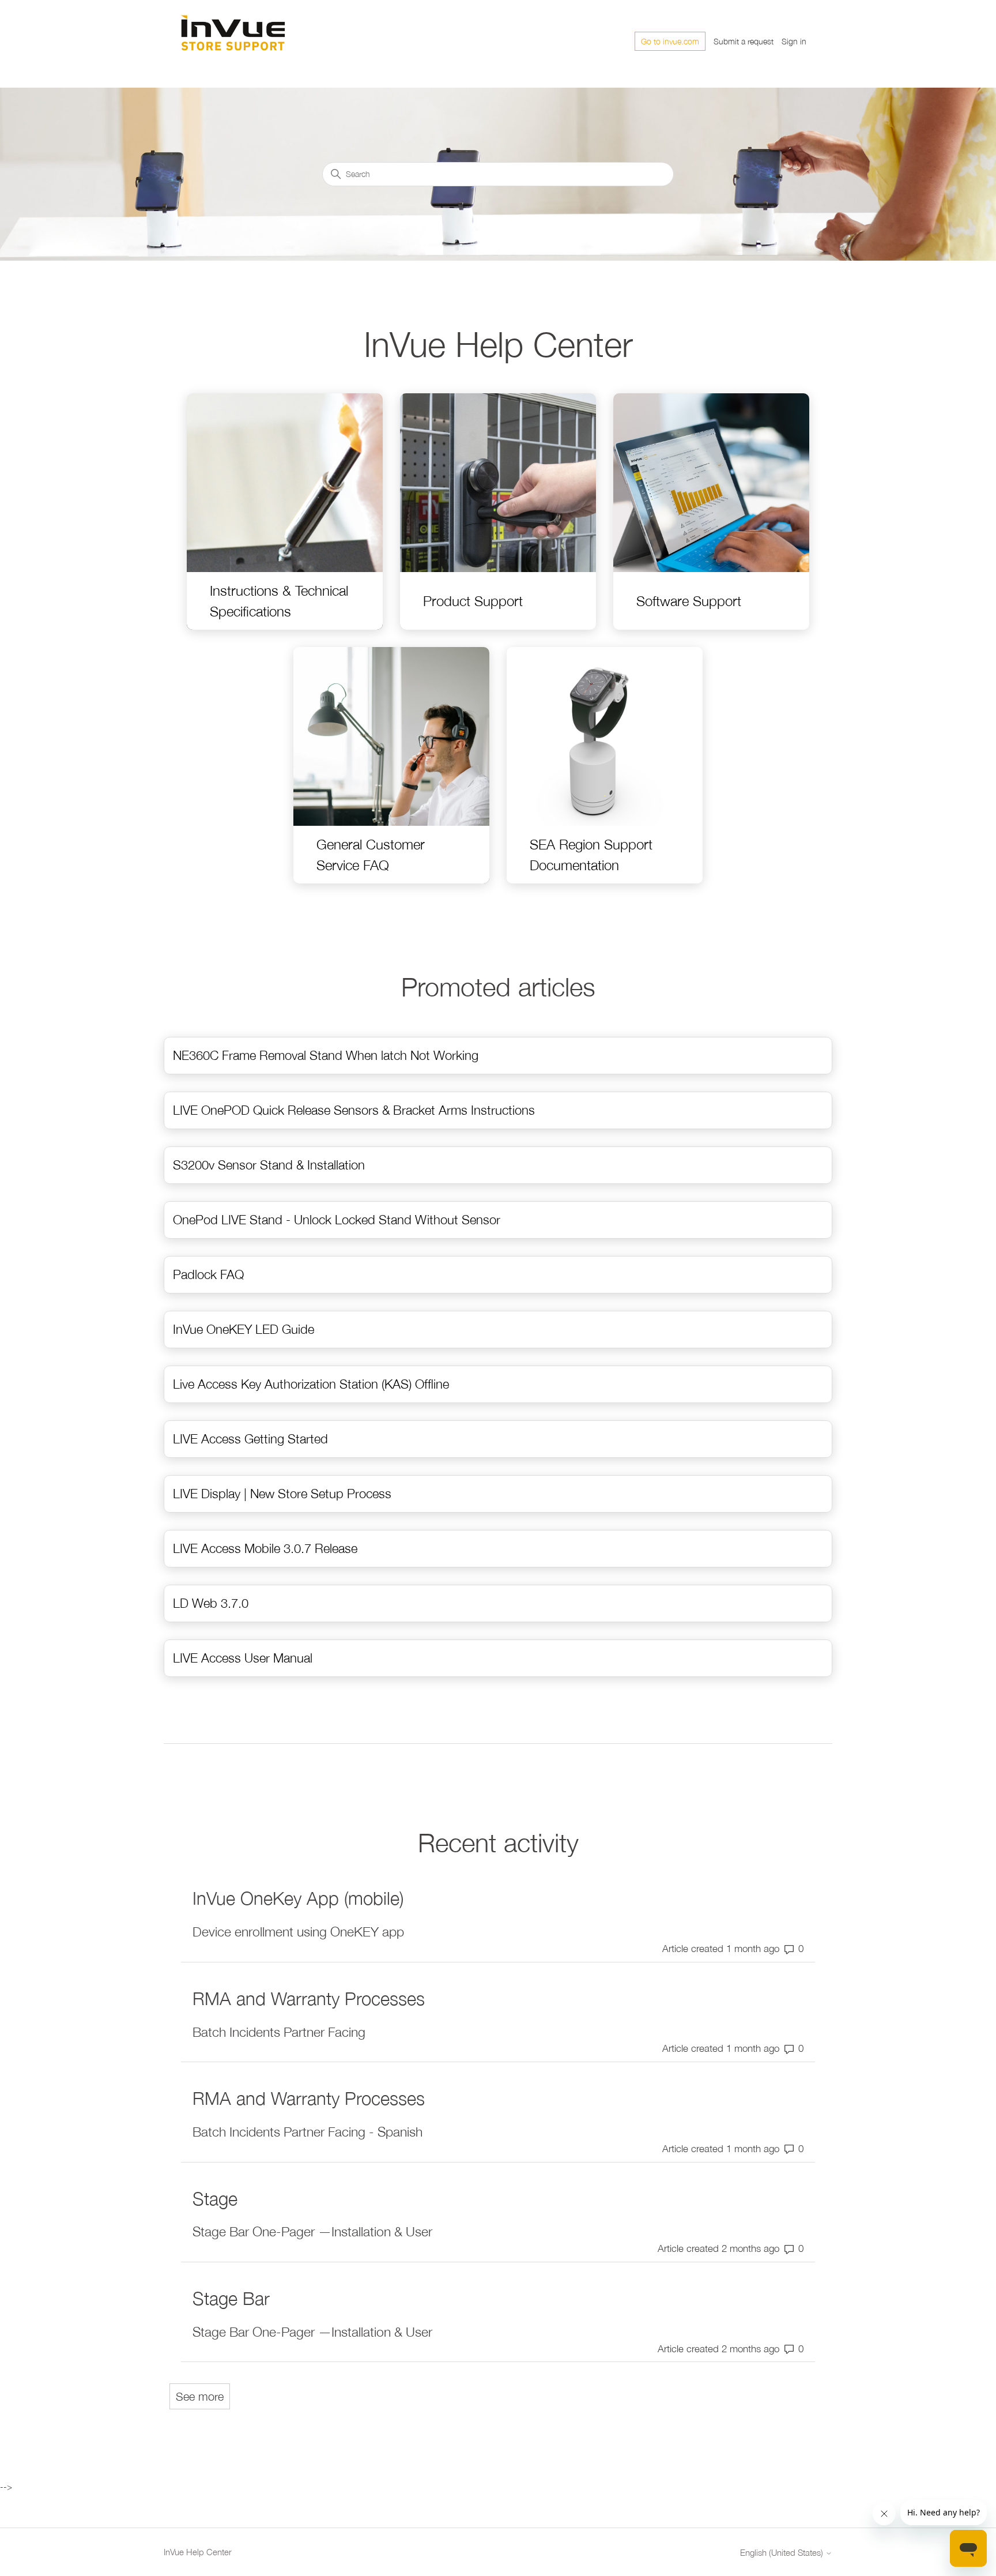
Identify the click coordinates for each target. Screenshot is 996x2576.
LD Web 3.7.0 (211, 1603)
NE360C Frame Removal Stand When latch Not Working (326, 1055)
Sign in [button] (794, 41)
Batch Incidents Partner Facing (279, 2032)
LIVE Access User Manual (243, 1658)
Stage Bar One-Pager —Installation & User (312, 2231)
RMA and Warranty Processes (309, 1998)
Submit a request (744, 41)
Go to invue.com (670, 41)
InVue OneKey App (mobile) (298, 1898)
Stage (215, 2199)
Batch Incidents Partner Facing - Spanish (308, 2132)
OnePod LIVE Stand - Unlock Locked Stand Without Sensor (337, 1220)
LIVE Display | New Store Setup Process (282, 1494)
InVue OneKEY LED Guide (244, 1329)
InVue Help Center (198, 2552)
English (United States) (783, 2553)
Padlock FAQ (208, 1274)
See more (203, 2396)
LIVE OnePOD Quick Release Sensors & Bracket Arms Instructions (354, 1110)
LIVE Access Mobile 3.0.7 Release (265, 1548)
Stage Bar (231, 2298)
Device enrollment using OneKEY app (298, 1932)
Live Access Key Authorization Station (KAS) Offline (311, 1384)
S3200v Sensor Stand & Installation (269, 1165)
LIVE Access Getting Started (250, 1439)
